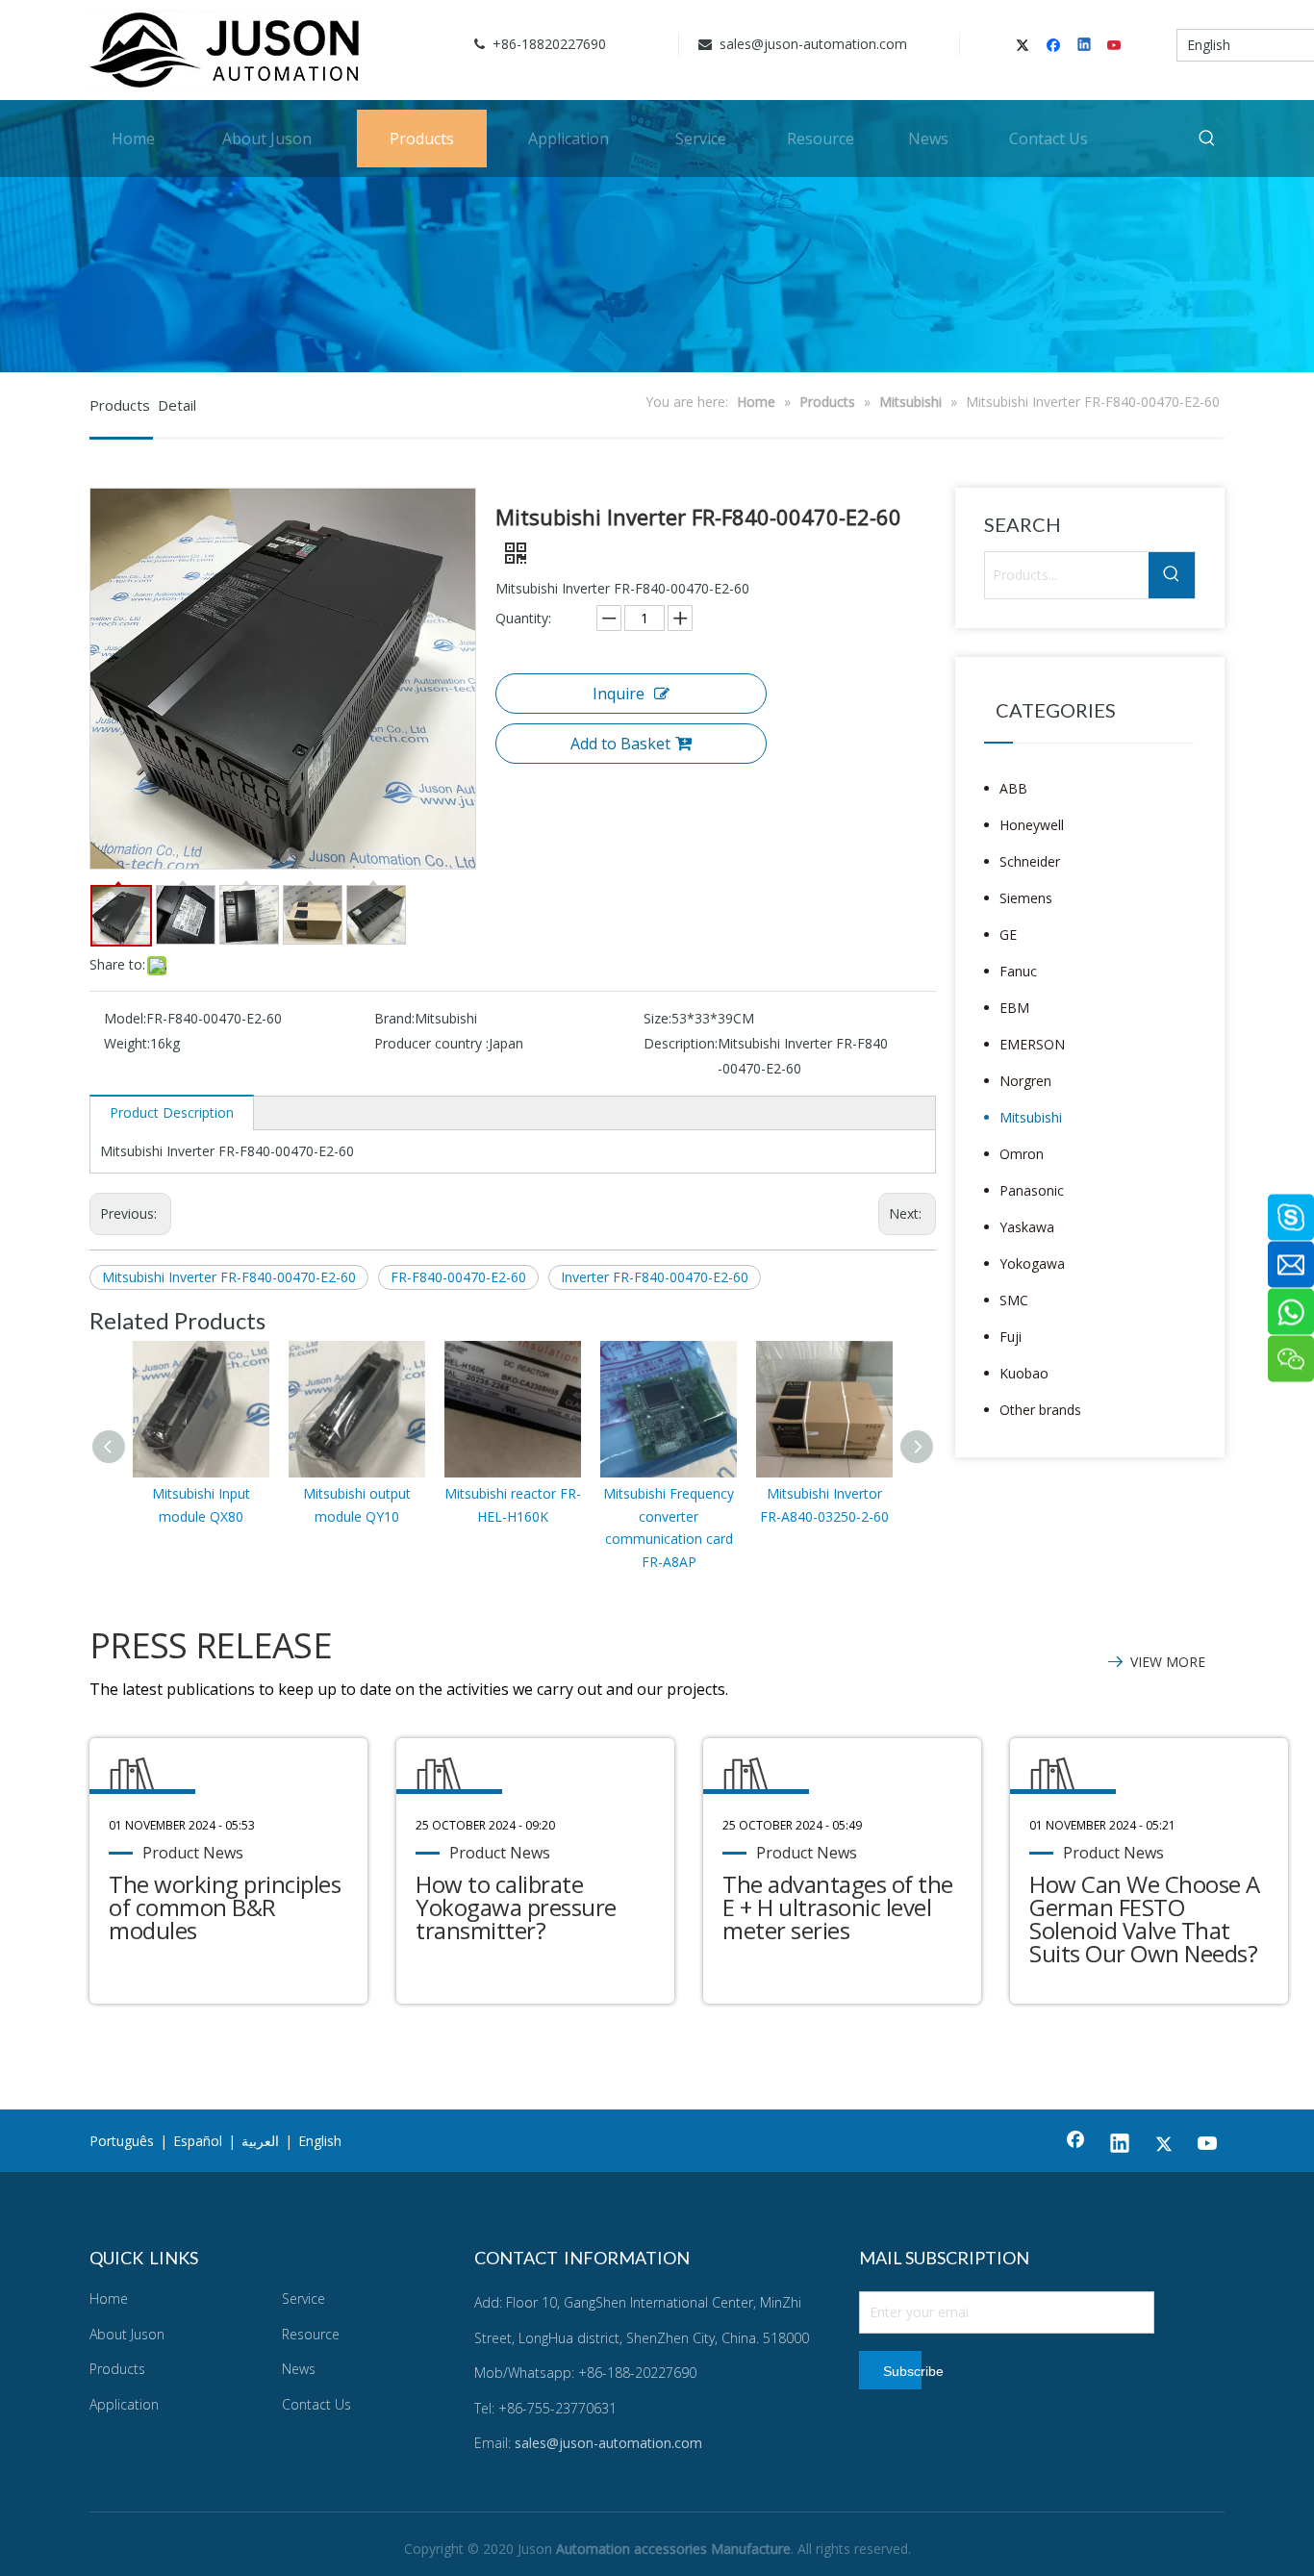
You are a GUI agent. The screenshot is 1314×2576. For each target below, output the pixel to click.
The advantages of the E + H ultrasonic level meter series (838, 1907)
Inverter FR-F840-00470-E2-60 (655, 1277)
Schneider (1030, 861)
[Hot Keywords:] (1207, 139)
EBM (1014, 1008)
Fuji (1011, 1337)
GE (1008, 934)
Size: (657, 1018)
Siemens (1026, 898)
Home (109, 2298)
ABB (1013, 788)
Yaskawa (1027, 1227)
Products (117, 2369)
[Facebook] (1056, 46)
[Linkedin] (1086, 46)
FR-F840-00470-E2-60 (458, 1277)
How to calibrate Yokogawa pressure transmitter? (516, 1907)
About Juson (127, 2334)
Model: (125, 1018)
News (299, 2369)
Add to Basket (620, 744)
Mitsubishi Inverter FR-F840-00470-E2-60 (229, 1277)
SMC (1014, 1300)
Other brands (1040, 1410)
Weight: (127, 1043)
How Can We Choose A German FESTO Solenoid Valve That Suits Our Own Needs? (1145, 1919)
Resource (311, 2334)
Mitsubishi (1031, 1117)
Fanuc (1018, 971)
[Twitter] (1026, 46)
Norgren (1025, 1081)
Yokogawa (1032, 1263)
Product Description (172, 1112)
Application (124, 2404)
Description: (681, 1043)
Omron (1022, 1154)
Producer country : (431, 1043)
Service (303, 2298)
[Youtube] (1115, 46)
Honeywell (1032, 825)
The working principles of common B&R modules (225, 1907)
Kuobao (1024, 1373)
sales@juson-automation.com (811, 44)
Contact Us (316, 2404)
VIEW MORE (1168, 1662)
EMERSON (1032, 1044)
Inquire (619, 694)
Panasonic (1032, 1190)
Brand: (394, 1018)
